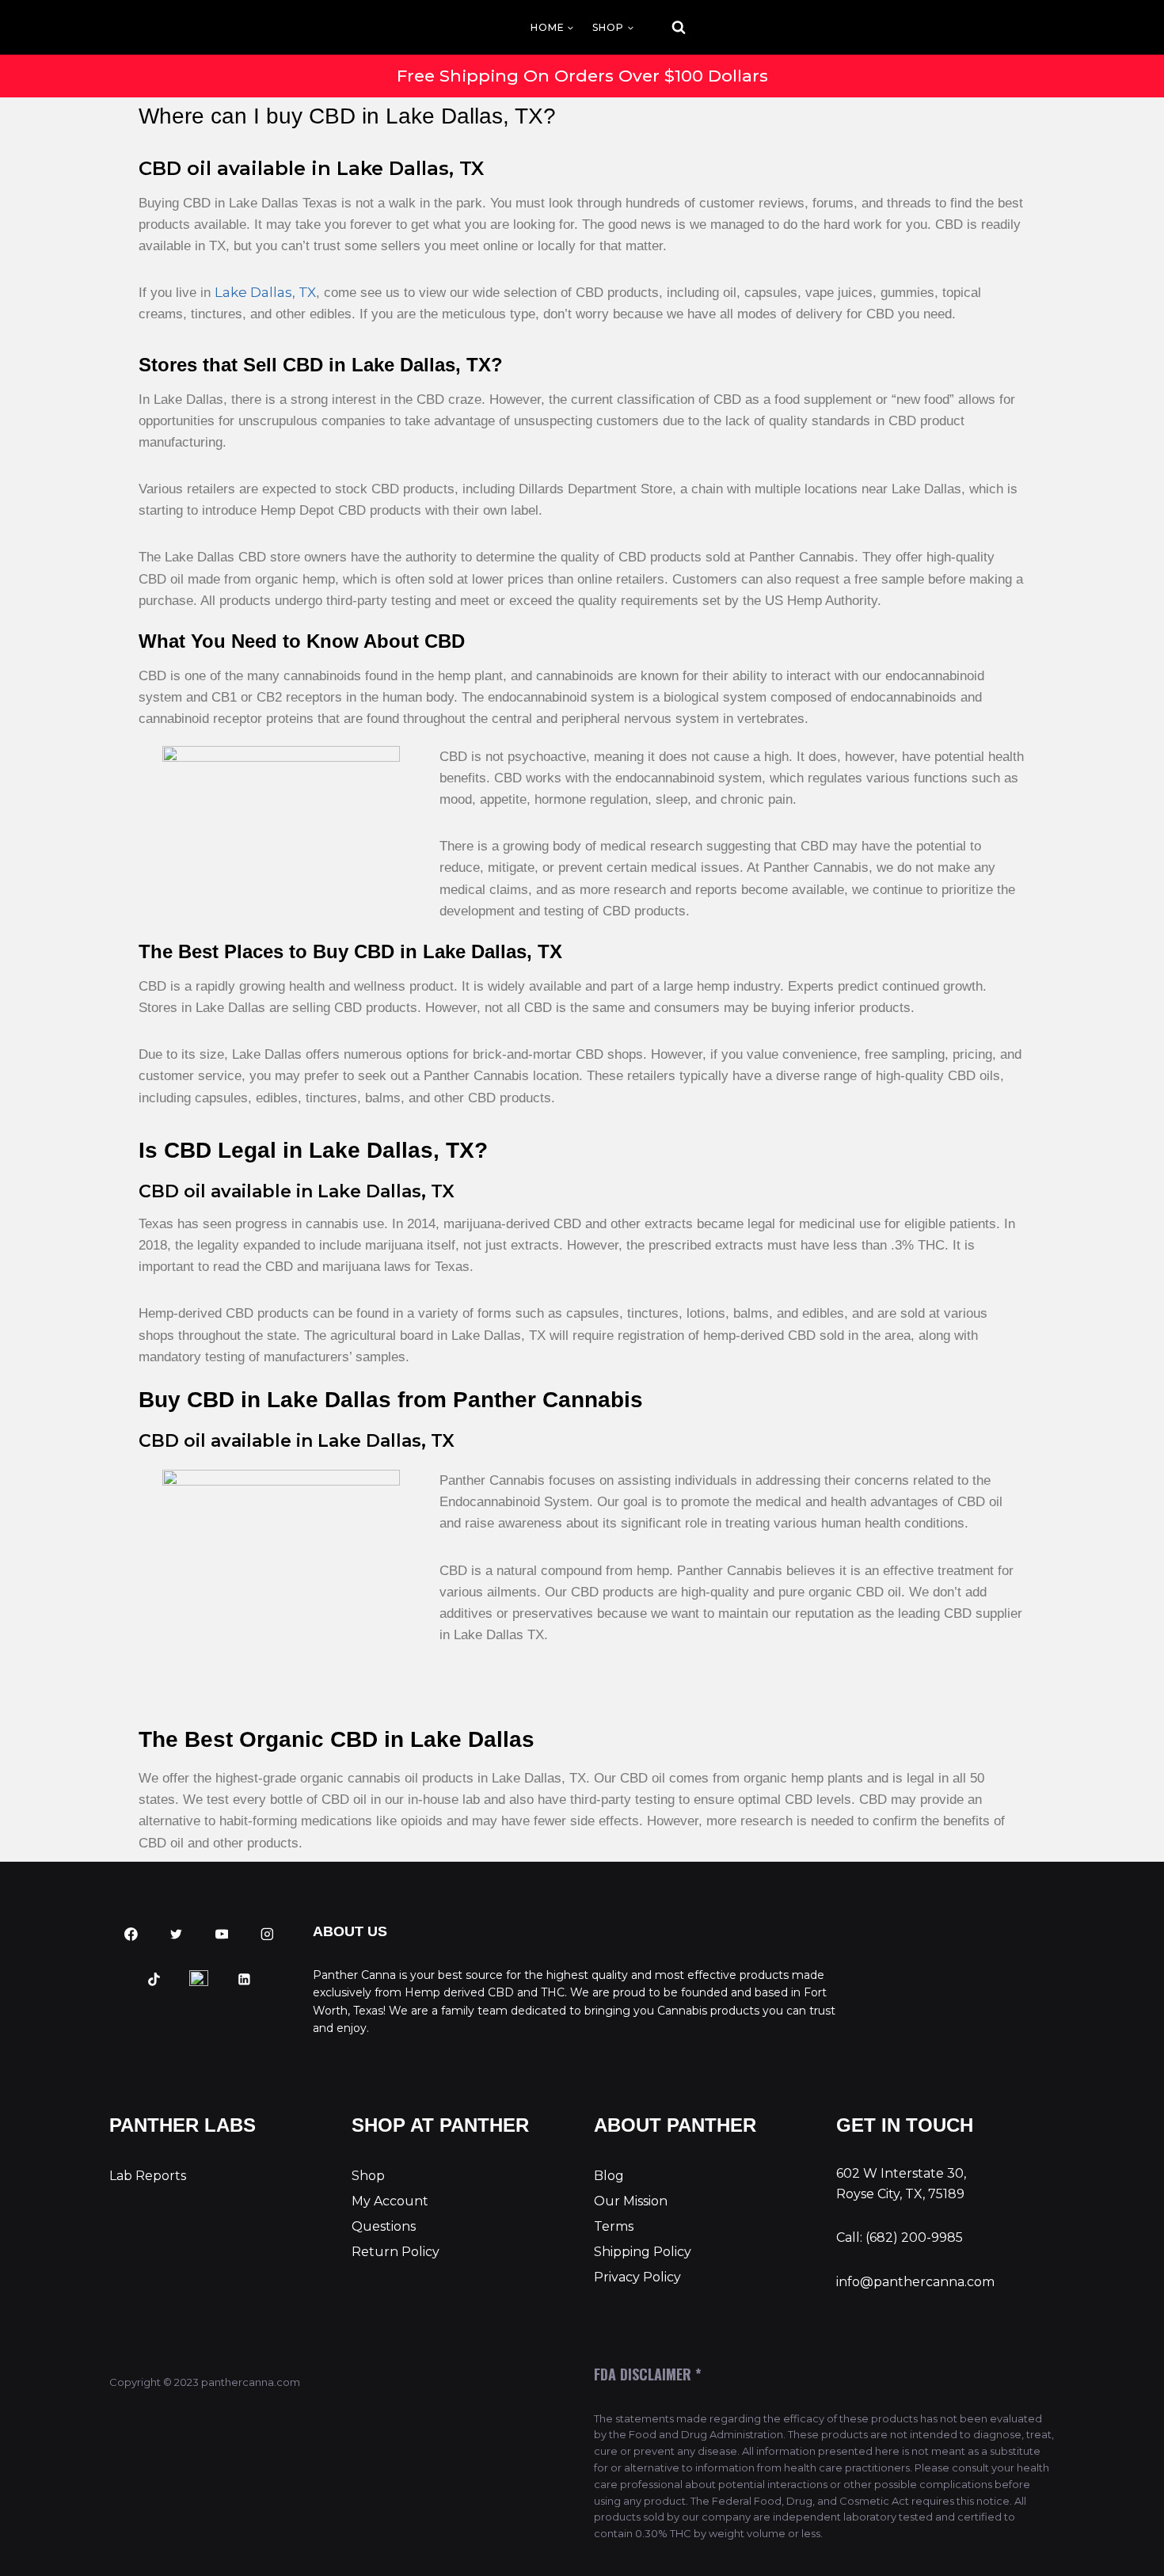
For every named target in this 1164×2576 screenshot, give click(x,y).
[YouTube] (222, 1935)
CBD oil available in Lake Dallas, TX (311, 168)
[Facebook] (131, 1935)
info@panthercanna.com (915, 2282)
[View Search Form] (664, 28)
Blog (609, 2176)
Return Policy (396, 2252)
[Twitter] (177, 1935)
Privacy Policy (637, 2277)
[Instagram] (267, 1935)
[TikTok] (154, 1980)
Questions (384, 2226)
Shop (368, 2176)
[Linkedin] (245, 1980)
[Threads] (200, 1980)
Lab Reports (148, 2176)
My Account (390, 2201)
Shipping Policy (643, 2252)
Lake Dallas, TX (265, 292)
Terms (614, 2226)
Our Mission (631, 2201)
